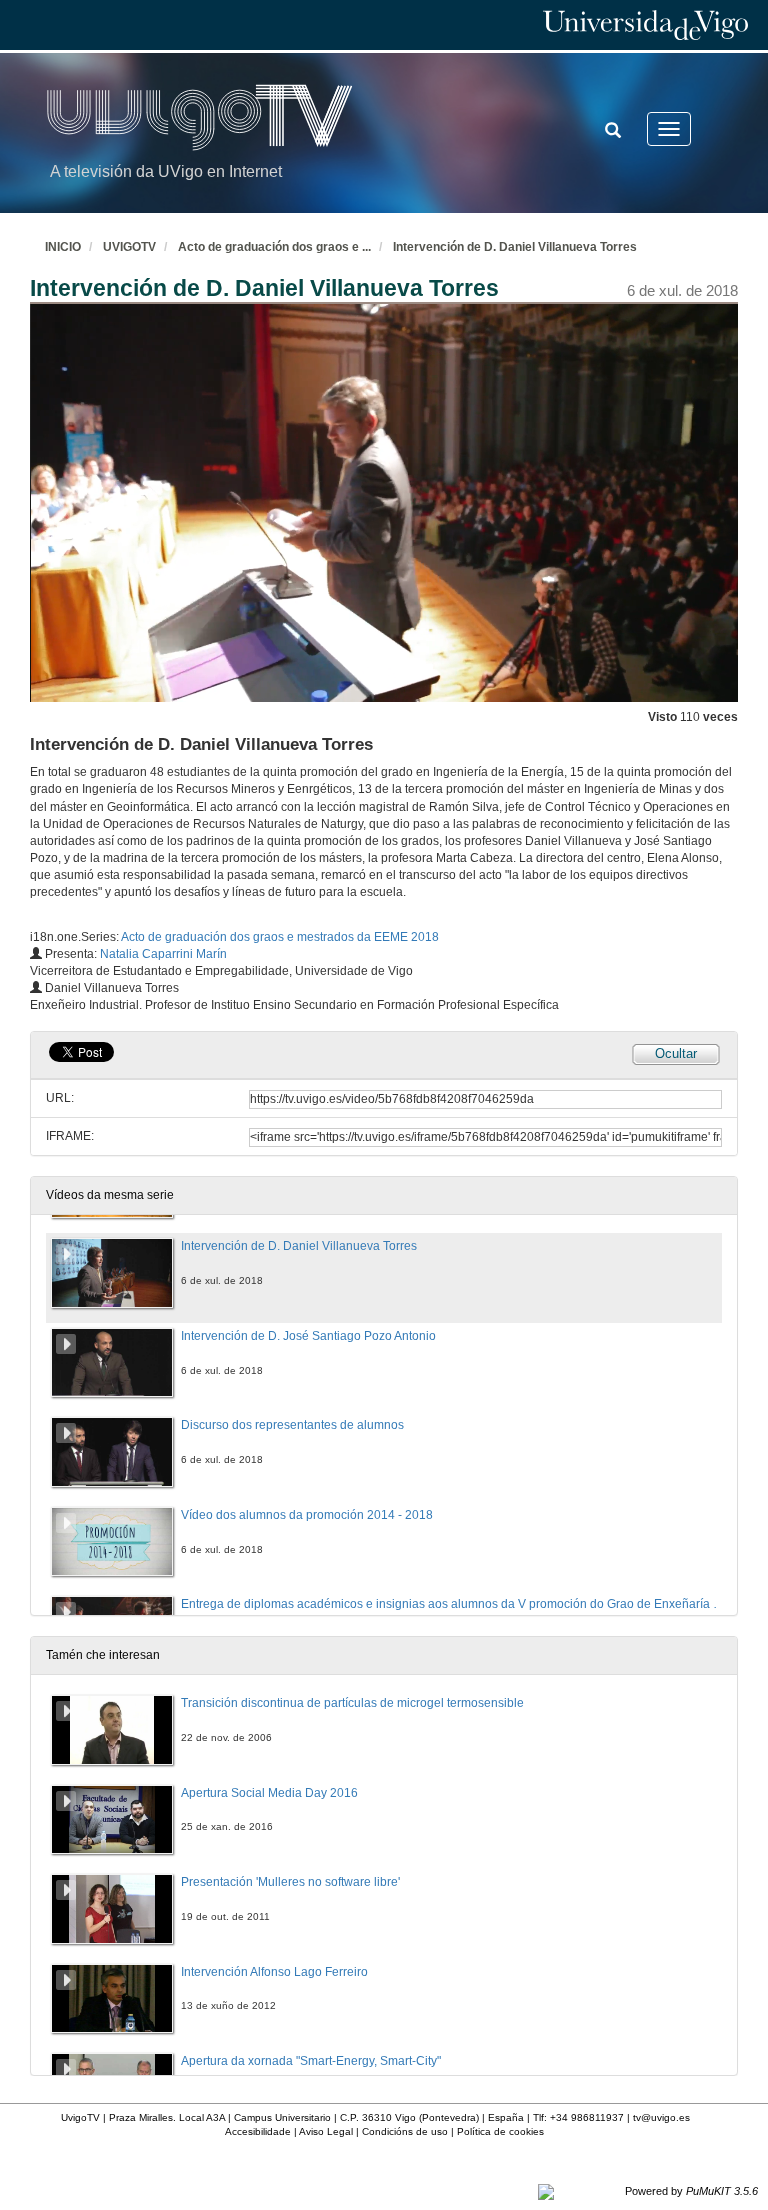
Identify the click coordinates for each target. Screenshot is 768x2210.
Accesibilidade (258, 2131)
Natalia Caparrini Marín (163, 954)
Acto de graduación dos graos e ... (274, 247)
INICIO (63, 247)
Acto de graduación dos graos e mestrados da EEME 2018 (280, 937)
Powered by (691, 2191)
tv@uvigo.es (661, 2117)
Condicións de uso (405, 2131)
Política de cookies (500, 2131)
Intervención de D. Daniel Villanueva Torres (515, 247)
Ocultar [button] (676, 1053)
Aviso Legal (326, 2131)
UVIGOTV (129, 247)
